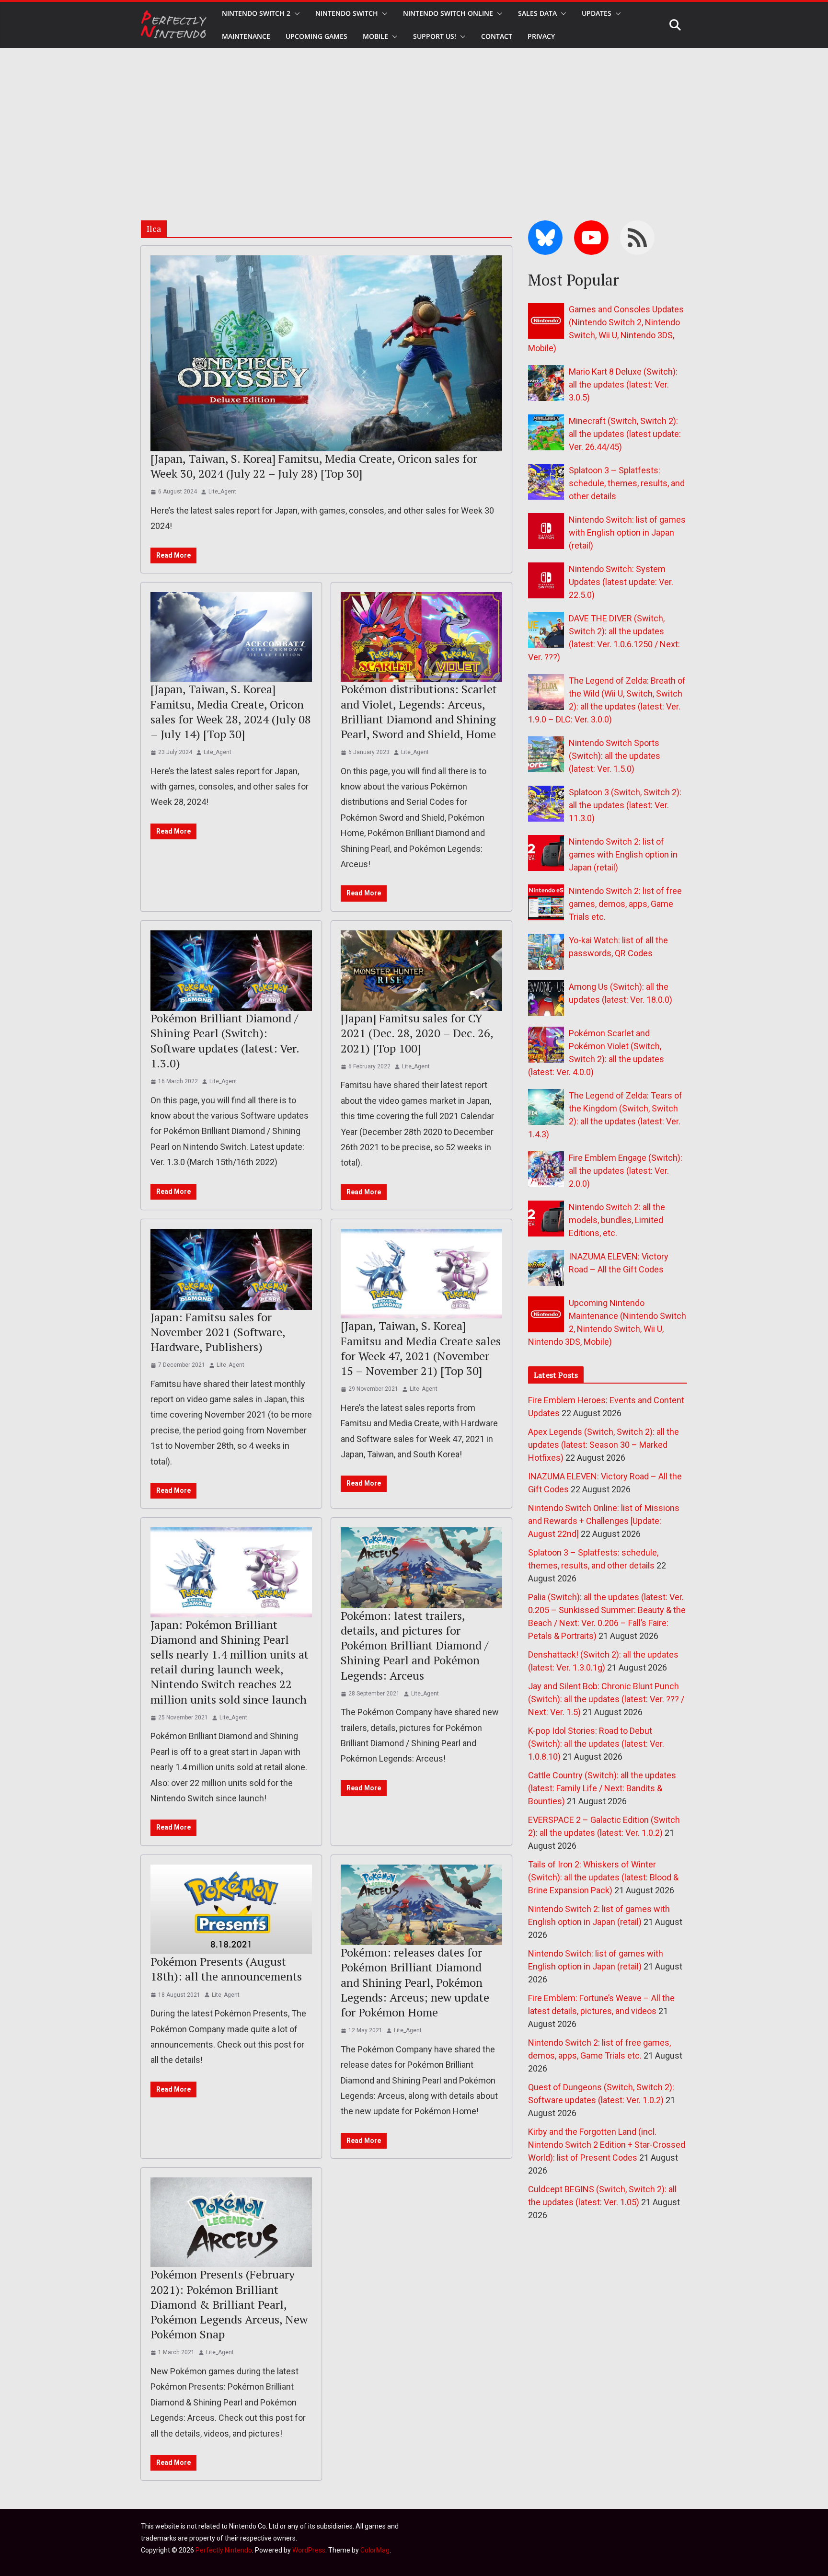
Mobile (375, 36)
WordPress (309, 2550)
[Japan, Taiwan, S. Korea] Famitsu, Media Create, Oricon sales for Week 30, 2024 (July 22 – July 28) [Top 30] (314, 466)
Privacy (541, 36)
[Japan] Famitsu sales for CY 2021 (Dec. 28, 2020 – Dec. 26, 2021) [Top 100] (417, 1033)
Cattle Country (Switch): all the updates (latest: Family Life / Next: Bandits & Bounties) (602, 1788)
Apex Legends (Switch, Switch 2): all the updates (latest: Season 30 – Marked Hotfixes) (604, 1445)
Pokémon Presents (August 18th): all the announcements (226, 1969)
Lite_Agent (222, 492)
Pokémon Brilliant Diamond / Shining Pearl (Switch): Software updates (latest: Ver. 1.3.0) (225, 1041)
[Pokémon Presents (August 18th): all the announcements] (231, 1910)
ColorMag (375, 2550)
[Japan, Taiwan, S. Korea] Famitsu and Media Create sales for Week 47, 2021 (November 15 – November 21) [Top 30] (421, 1348)
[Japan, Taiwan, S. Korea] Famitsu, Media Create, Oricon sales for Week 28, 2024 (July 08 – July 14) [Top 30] (231, 711)
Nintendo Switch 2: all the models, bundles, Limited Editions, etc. (617, 1220)
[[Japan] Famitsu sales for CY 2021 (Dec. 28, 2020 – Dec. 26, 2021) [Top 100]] (421, 971)
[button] (295, 13)
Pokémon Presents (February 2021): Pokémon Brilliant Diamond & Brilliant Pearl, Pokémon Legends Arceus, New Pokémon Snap (229, 2304)
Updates (597, 13)
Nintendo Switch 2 (256, 13)
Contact (497, 36)
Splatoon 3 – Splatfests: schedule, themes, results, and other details (627, 483)
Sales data (537, 13)
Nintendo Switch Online (448, 13)
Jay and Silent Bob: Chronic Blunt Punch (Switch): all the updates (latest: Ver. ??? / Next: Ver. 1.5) (606, 1699)
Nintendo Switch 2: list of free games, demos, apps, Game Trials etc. (625, 904)
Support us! (435, 36)
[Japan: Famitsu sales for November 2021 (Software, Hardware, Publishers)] (231, 1269)
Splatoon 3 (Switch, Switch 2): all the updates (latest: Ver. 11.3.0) (625, 805)
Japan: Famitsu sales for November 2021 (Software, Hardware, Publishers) (218, 1332)
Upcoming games (316, 36)
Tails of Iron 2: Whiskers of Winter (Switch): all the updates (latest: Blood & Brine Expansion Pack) (603, 1877)
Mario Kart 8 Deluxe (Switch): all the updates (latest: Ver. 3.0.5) (623, 384)
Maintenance (246, 36)
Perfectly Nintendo (224, 2550)
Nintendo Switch (347, 13)
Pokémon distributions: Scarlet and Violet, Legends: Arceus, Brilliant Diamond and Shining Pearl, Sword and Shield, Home (419, 711)
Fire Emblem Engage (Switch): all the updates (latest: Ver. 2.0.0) (626, 1171)
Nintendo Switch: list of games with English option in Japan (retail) (627, 532)
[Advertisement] (414, 120)
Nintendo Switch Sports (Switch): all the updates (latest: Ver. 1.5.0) (615, 756)
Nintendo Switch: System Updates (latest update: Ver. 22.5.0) (621, 582)
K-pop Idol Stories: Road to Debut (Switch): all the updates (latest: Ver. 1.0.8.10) (596, 1744)
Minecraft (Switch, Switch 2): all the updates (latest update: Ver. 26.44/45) (625, 434)
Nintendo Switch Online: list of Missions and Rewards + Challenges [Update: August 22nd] (604, 1521)
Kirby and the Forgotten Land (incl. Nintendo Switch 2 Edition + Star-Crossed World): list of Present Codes (607, 2145)
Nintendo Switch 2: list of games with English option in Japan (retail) (623, 854)
